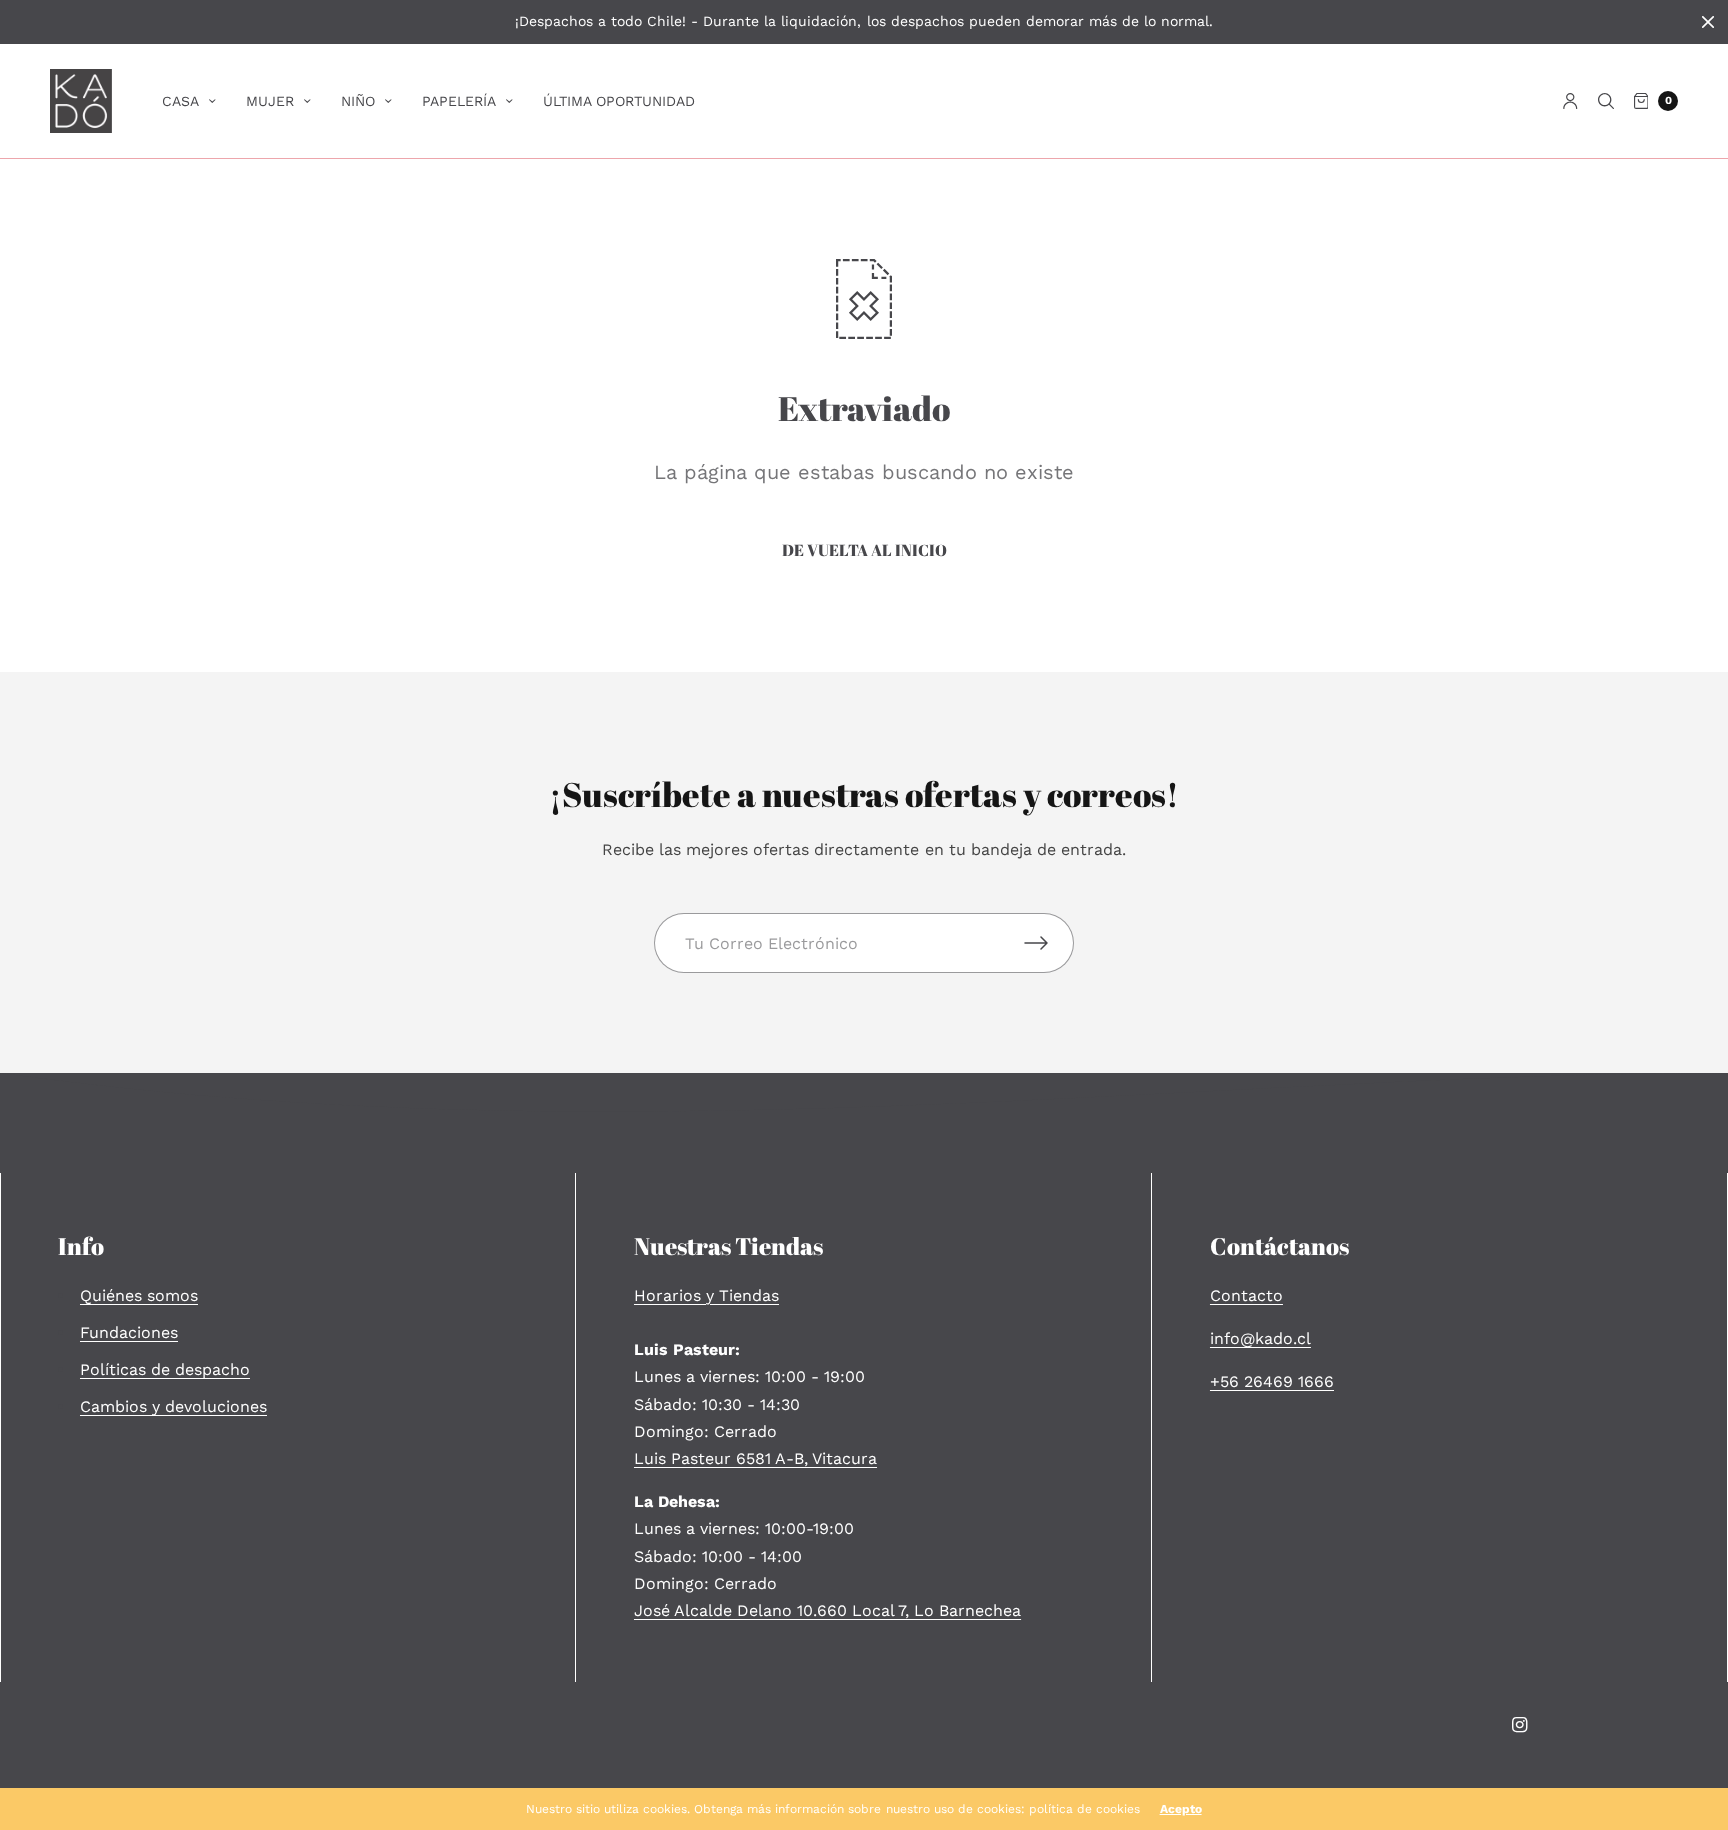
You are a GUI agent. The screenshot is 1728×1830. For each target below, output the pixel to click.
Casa (180, 101)
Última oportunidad (619, 101)
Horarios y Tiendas (706, 1295)
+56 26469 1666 (1272, 1381)
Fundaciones (129, 1332)
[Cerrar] (1708, 22)
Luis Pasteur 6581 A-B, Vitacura (755, 1458)
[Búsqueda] (1606, 101)
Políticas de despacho (165, 1369)
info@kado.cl (1260, 1338)
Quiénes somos (139, 1295)
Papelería (459, 101)
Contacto (1246, 1295)
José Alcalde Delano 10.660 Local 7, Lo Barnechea (827, 1610)
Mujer (270, 101)
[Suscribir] (1049, 943)
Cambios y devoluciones (173, 1406)
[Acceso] (1570, 101)
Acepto (1181, 1809)
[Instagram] (1520, 1725)
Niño (358, 101)
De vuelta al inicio (864, 550)
